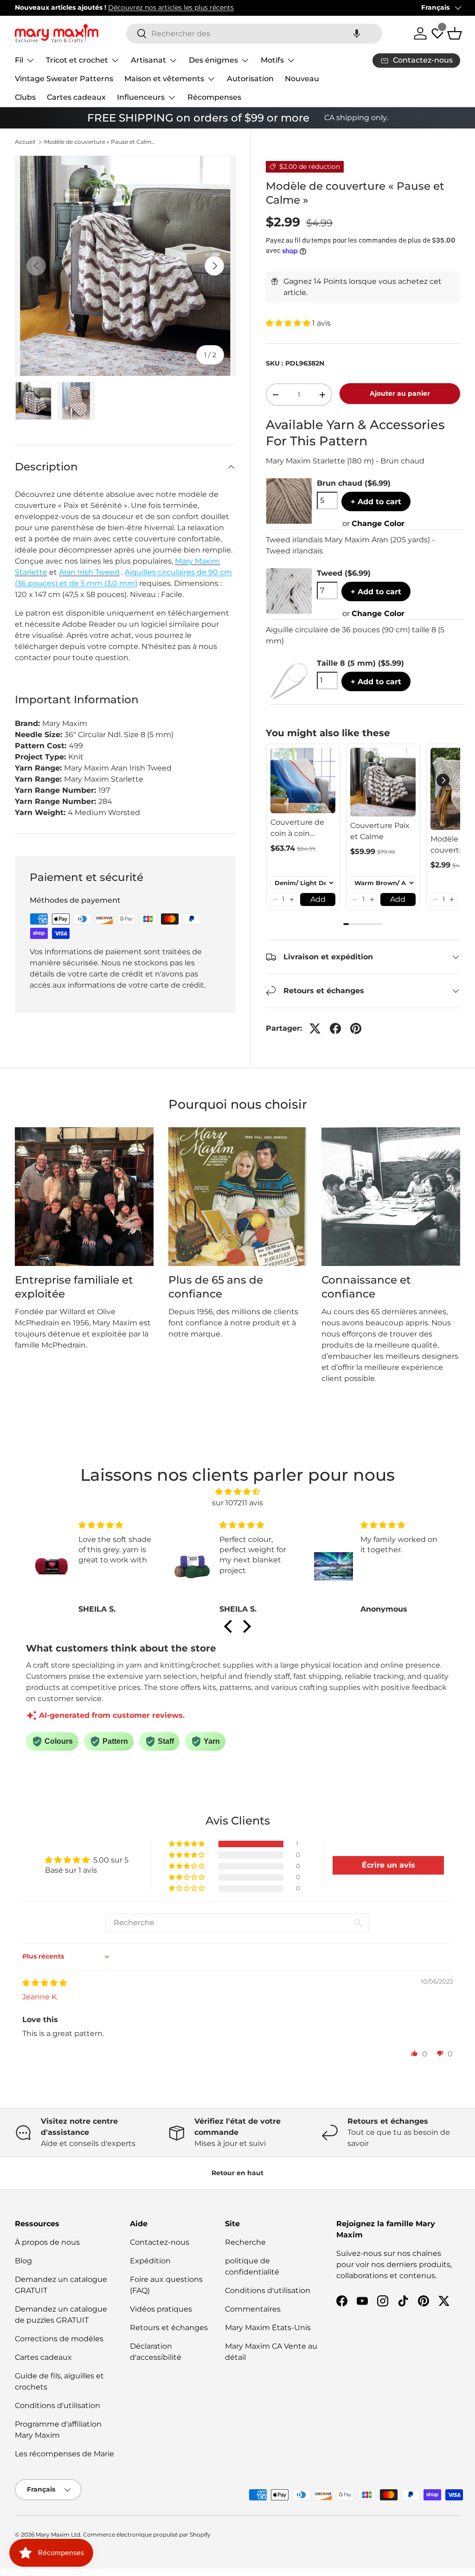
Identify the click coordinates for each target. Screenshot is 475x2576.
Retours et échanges (169, 2328)
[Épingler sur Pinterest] (356, 1028)
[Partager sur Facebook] (335, 1028)
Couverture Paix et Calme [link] (380, 831)
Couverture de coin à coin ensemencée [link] (297, 829)
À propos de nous (47, 2242)
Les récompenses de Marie (64, 2454)
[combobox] (254, 34)
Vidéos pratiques (161, 2309)
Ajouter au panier (400, 393)
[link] (303, 781)
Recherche (245, 2242)
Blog (23, 2261)
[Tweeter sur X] (315, 1028)
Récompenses (214, 97)
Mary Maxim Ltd (58, 2534)
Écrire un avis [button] (388, 1865)
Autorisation (250, 79)
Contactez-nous (160, 2242)
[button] (357, 34)
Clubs (25, 97)
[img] (237, 1492)
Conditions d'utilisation (58, 2406)
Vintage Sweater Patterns (64, 79)
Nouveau (302, 79)
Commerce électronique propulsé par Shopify (147, 2534)
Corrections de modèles (59, 2339)
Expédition (150, 2261)
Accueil (25, 142)
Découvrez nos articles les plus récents (171, 7)
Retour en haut (237, 2173)
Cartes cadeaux (76, 97)
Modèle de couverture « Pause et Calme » (100, 142)
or (373, 524)
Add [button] (318, 899)
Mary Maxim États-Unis (268, 2328)
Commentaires (253, 2309)
